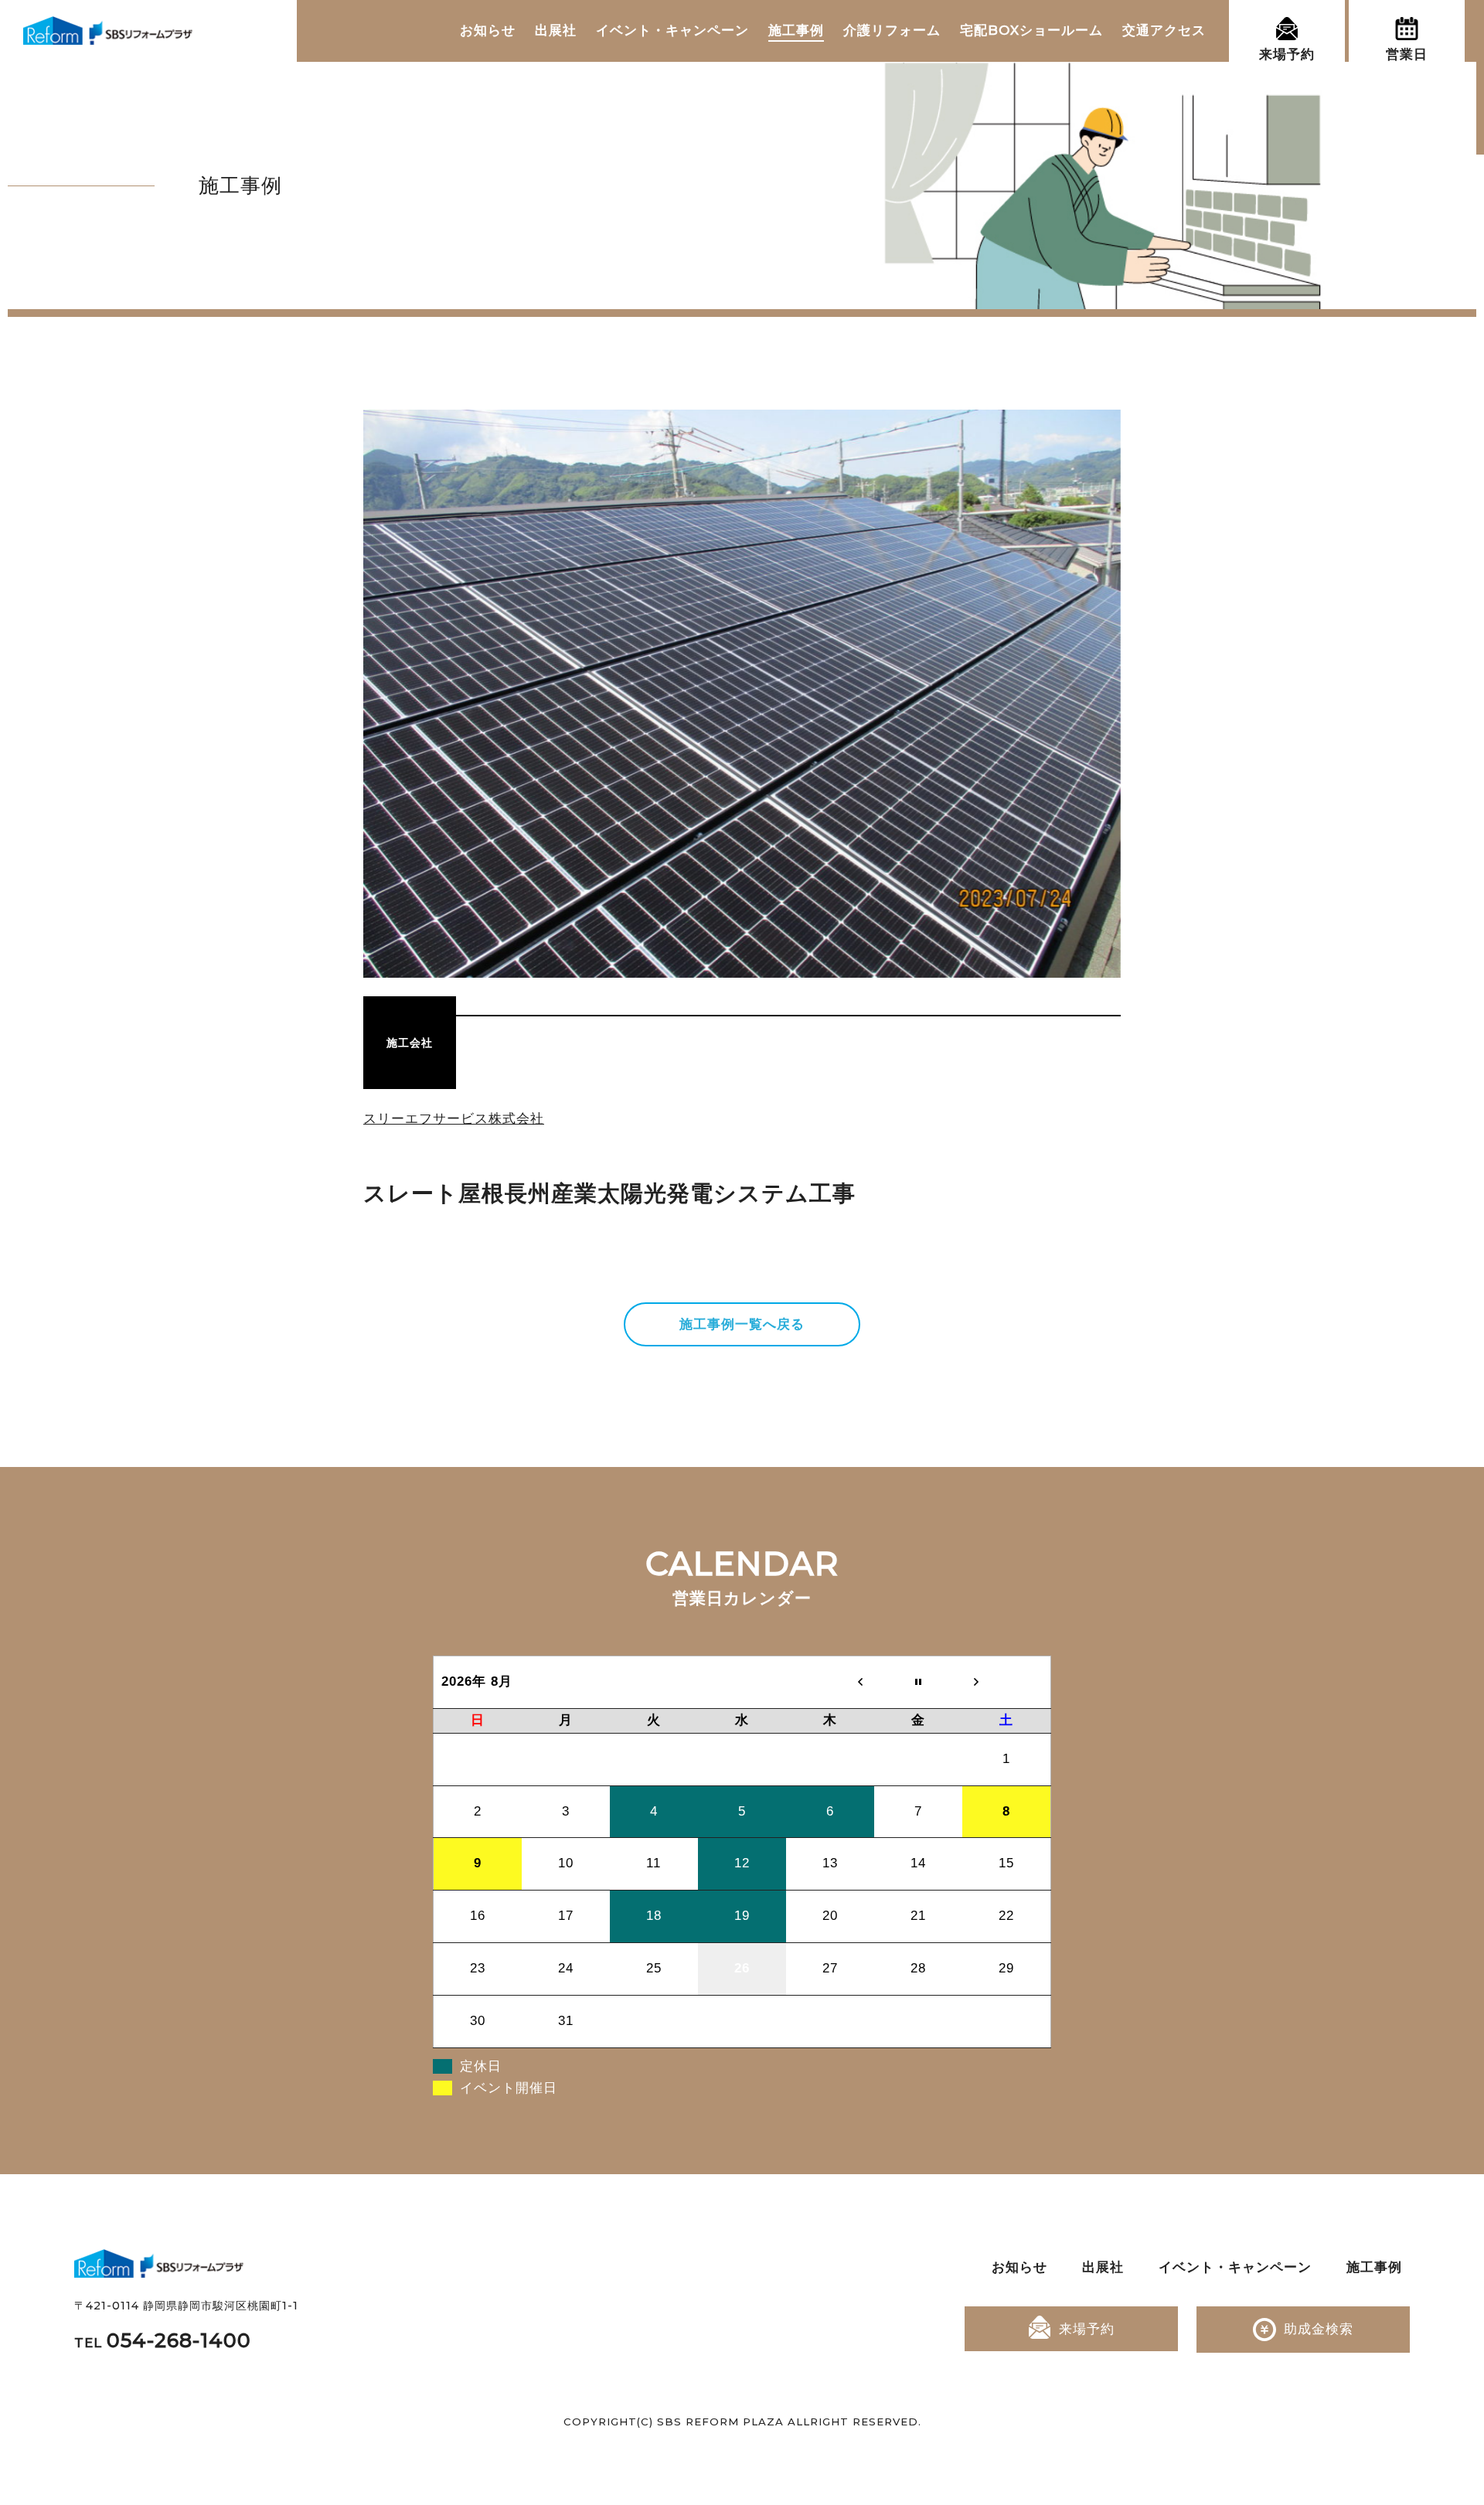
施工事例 (796, 30)
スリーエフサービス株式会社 (454, 1118)
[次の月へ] (1006, 1682)
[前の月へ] (830, 1682)
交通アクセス (1164, 30)
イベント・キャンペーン (672, 30)
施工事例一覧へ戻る (742, 1324)
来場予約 (1287, 54)
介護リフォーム (892, 30)
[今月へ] (918, 1682)
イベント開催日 (509, 2088)
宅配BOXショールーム (1031, 30)
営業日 (1407, 54)
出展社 (556, 30)
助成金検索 (1319, 2329)
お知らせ (488, 30)
